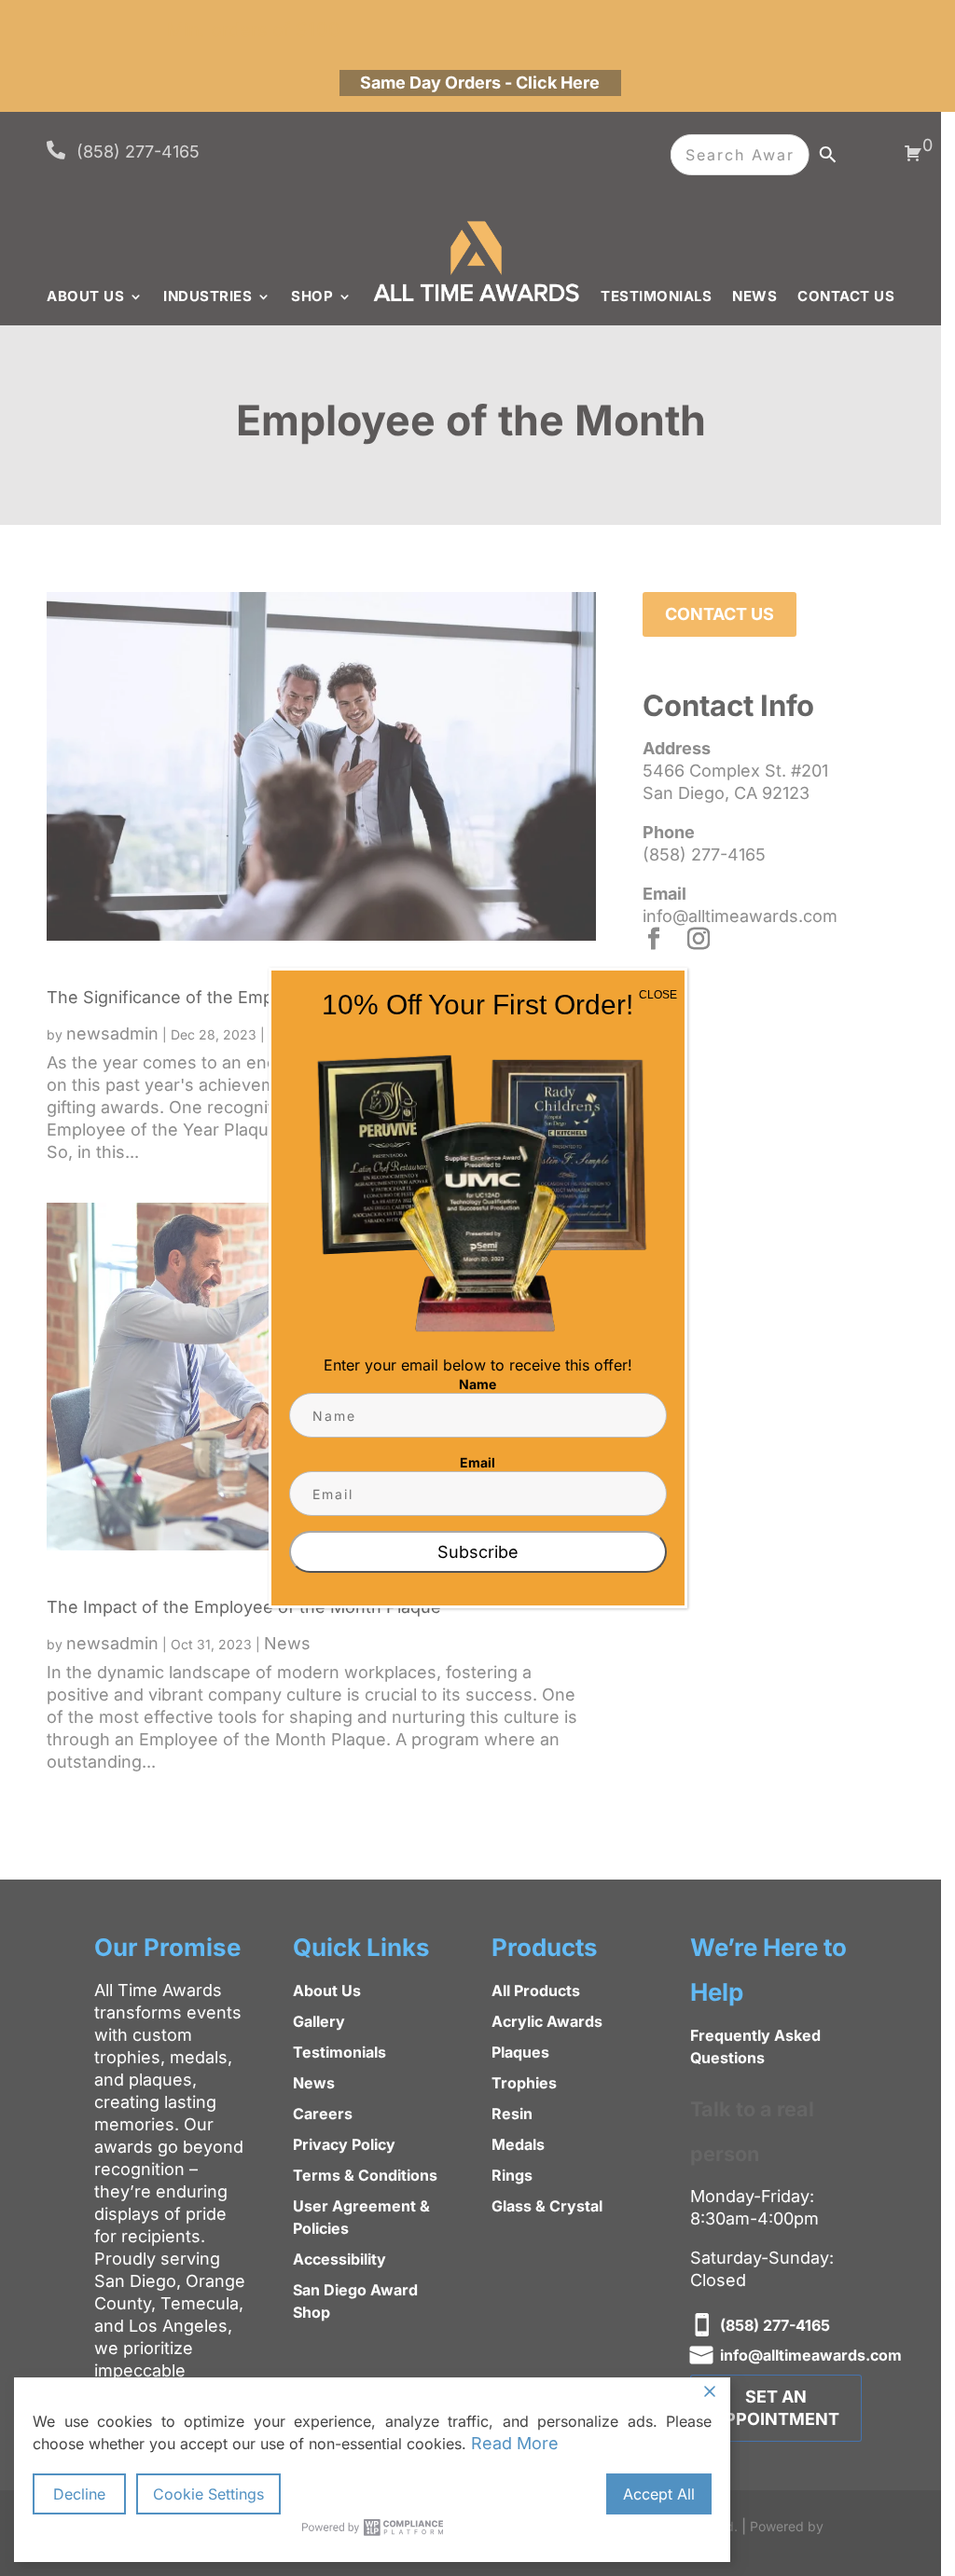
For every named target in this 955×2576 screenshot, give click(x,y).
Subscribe (478, 1552)
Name (477, 1384)
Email (477, 1462)
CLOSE (658, 995)
